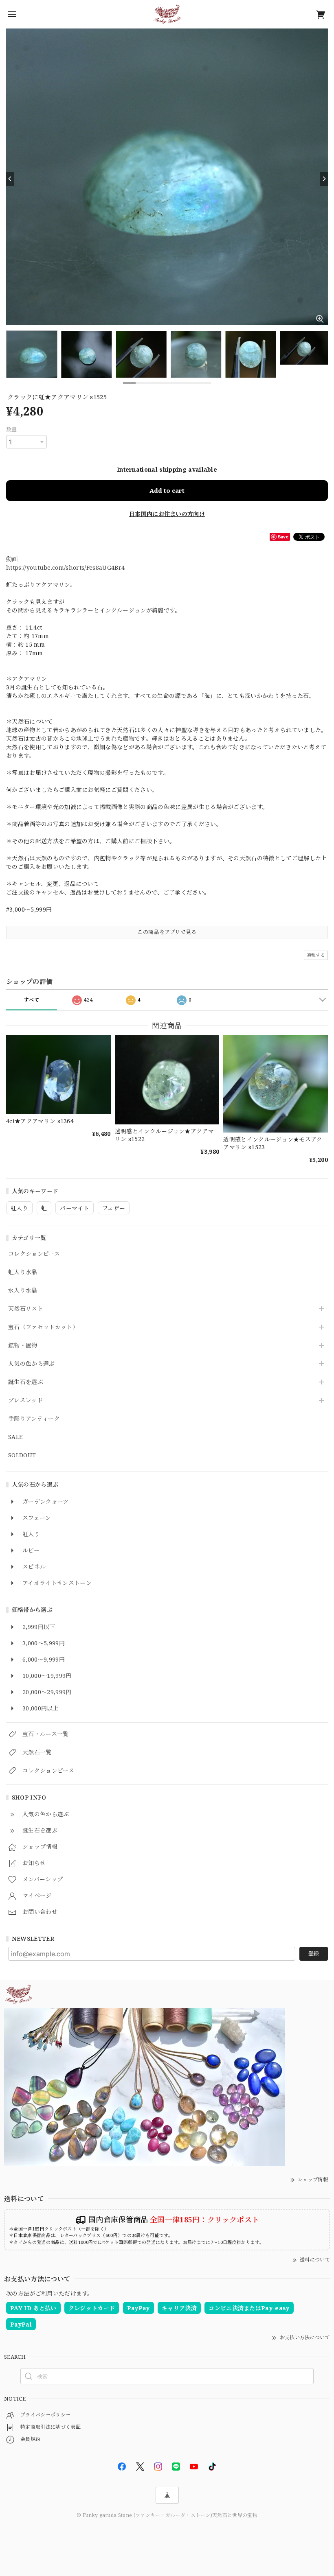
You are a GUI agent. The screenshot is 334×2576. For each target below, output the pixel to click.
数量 (12, 429)
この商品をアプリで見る (167, 932)
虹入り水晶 (23, 1272)
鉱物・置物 (23, 1346)
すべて (32, 1000)
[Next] (324, 179)
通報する (316, 955)
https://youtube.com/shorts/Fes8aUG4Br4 (65, 567)
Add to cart (167, 490)
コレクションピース (34, 1254)
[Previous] (10, 179)
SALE (15, 1437)
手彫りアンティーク (34, 1419)
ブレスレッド (25, 1401)
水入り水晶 (23, 1291)
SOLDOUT (22, 1455)
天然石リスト (26, 1309)
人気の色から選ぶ (32, 1364)
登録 (314, 1953)
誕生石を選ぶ (26, 1382)
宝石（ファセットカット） (43, 1327)
